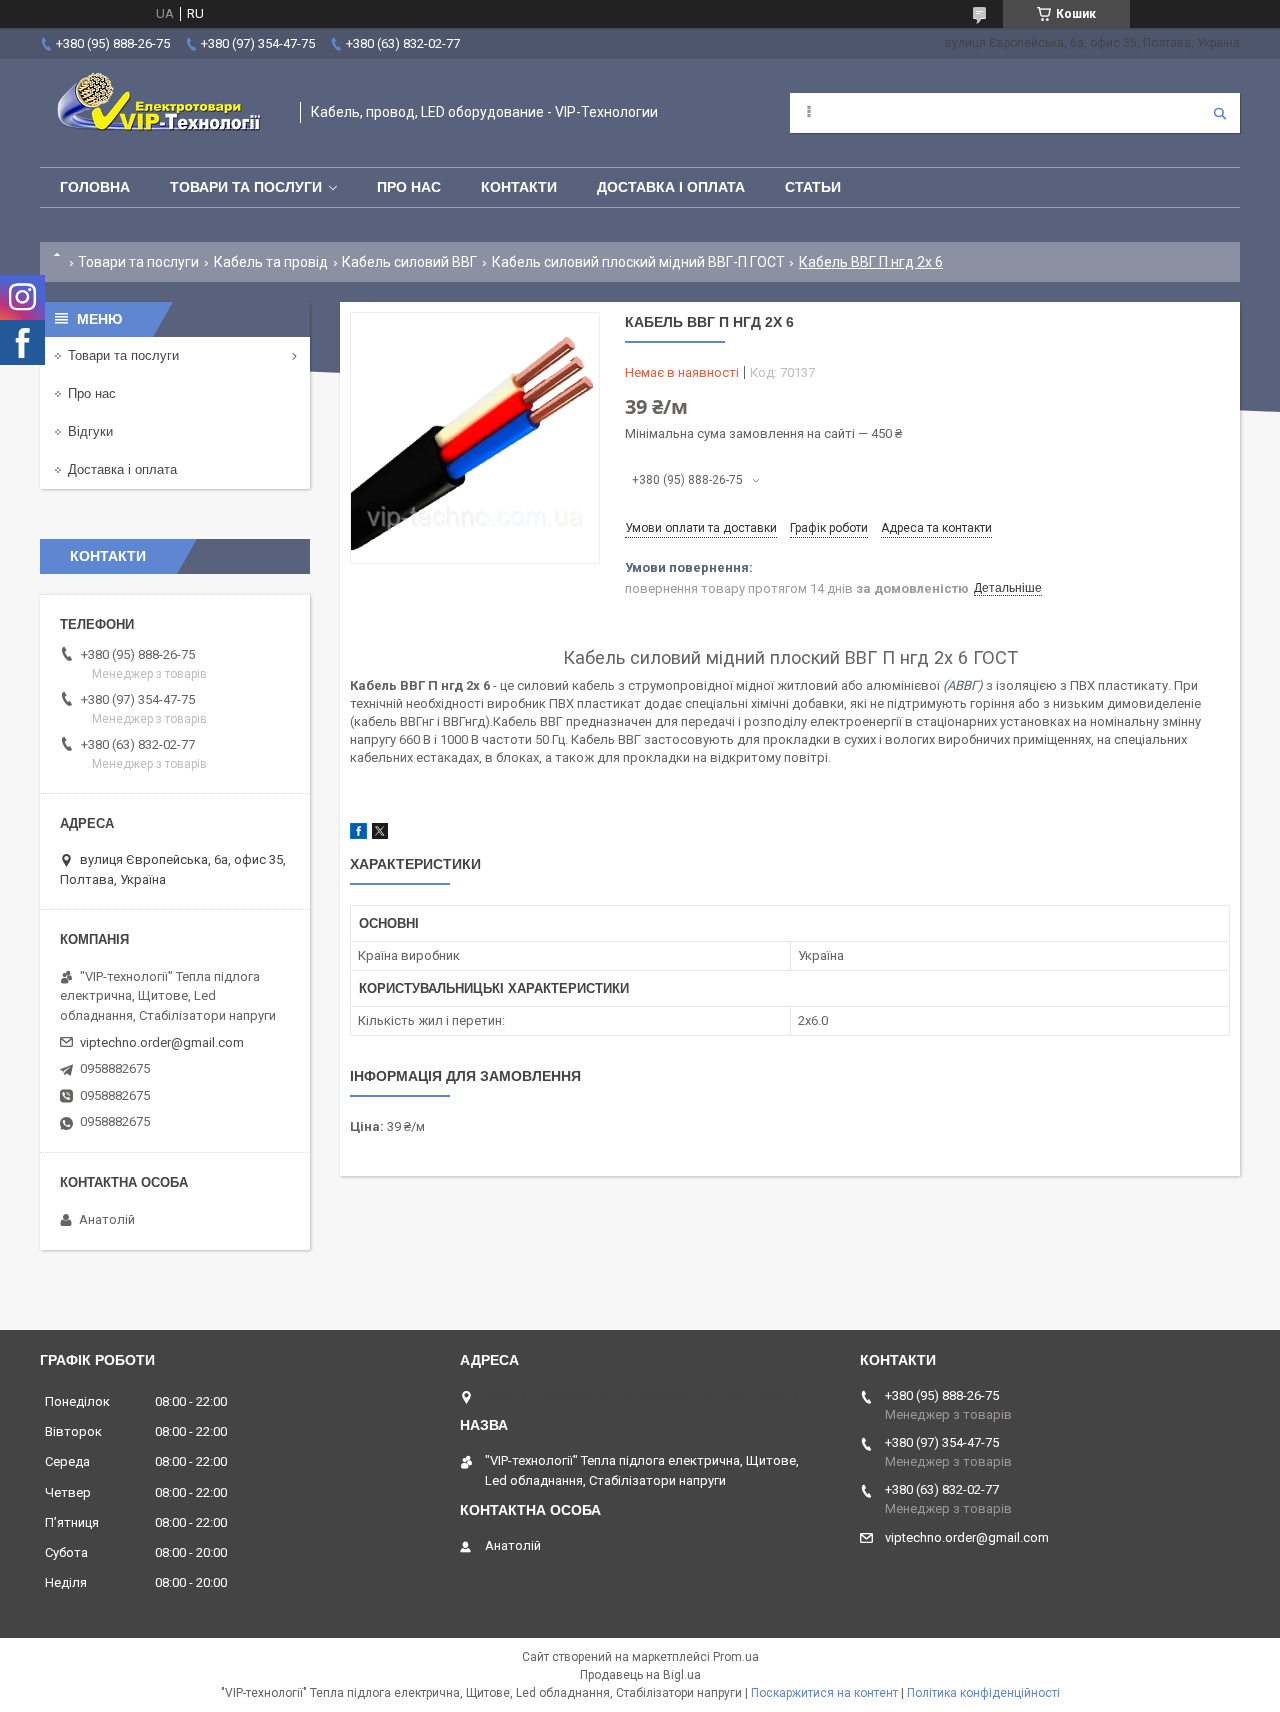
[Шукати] (1220, 113)
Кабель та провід (271, 262)
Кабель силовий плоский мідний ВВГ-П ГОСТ (638, 262)
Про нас (409, 187)
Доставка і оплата (671, 187)
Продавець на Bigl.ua (640, 1675)
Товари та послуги (246, 187)
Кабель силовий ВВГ (409, 262)
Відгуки (90, 431)
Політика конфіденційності (983, 1693)
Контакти (519, 187)
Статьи (813, 187)
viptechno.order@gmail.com (162, 1042)
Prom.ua (736, 1657)
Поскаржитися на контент (824, 1693)
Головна (95, 187)
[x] (380, 834)
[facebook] (358, 834)
